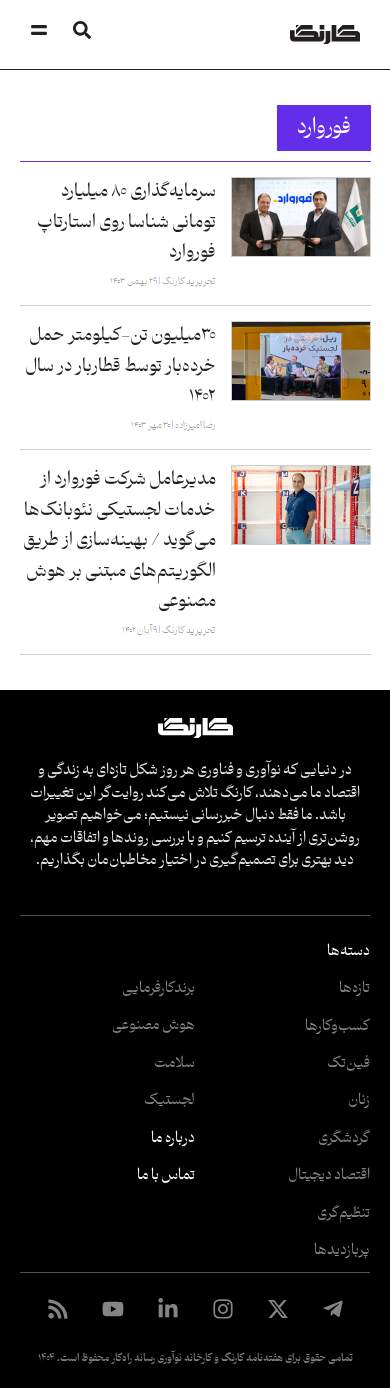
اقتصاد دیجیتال (329, 1175)
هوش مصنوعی (153, 1025)
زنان (359, 1100)
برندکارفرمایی (158, 988)
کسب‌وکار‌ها (337, 1026)
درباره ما (173, 1138)
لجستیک (169, 1100)
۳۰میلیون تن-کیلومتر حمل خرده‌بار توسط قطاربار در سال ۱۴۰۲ (120, 366)
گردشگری (344, 1138)
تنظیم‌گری (343, 1213)
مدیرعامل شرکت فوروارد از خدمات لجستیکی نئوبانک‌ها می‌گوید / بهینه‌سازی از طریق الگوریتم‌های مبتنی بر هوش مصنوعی (119, 540)
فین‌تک (348, 1063)
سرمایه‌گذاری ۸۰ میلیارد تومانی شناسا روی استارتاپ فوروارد (126, 222)
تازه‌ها (354, 988)
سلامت (174, 1063)
